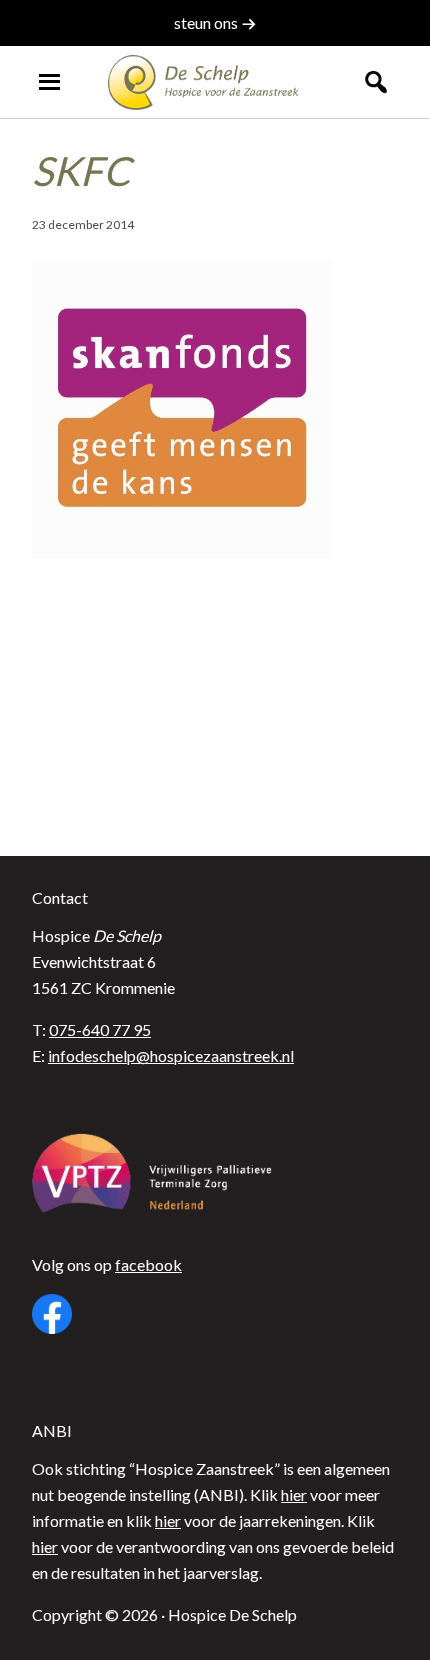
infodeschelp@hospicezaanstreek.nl (171, 1055)
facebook (148, 1264)
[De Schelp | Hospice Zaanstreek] (215, 82)
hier (294, 1494)
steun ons (207, 22)
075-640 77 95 (100, 1029)
